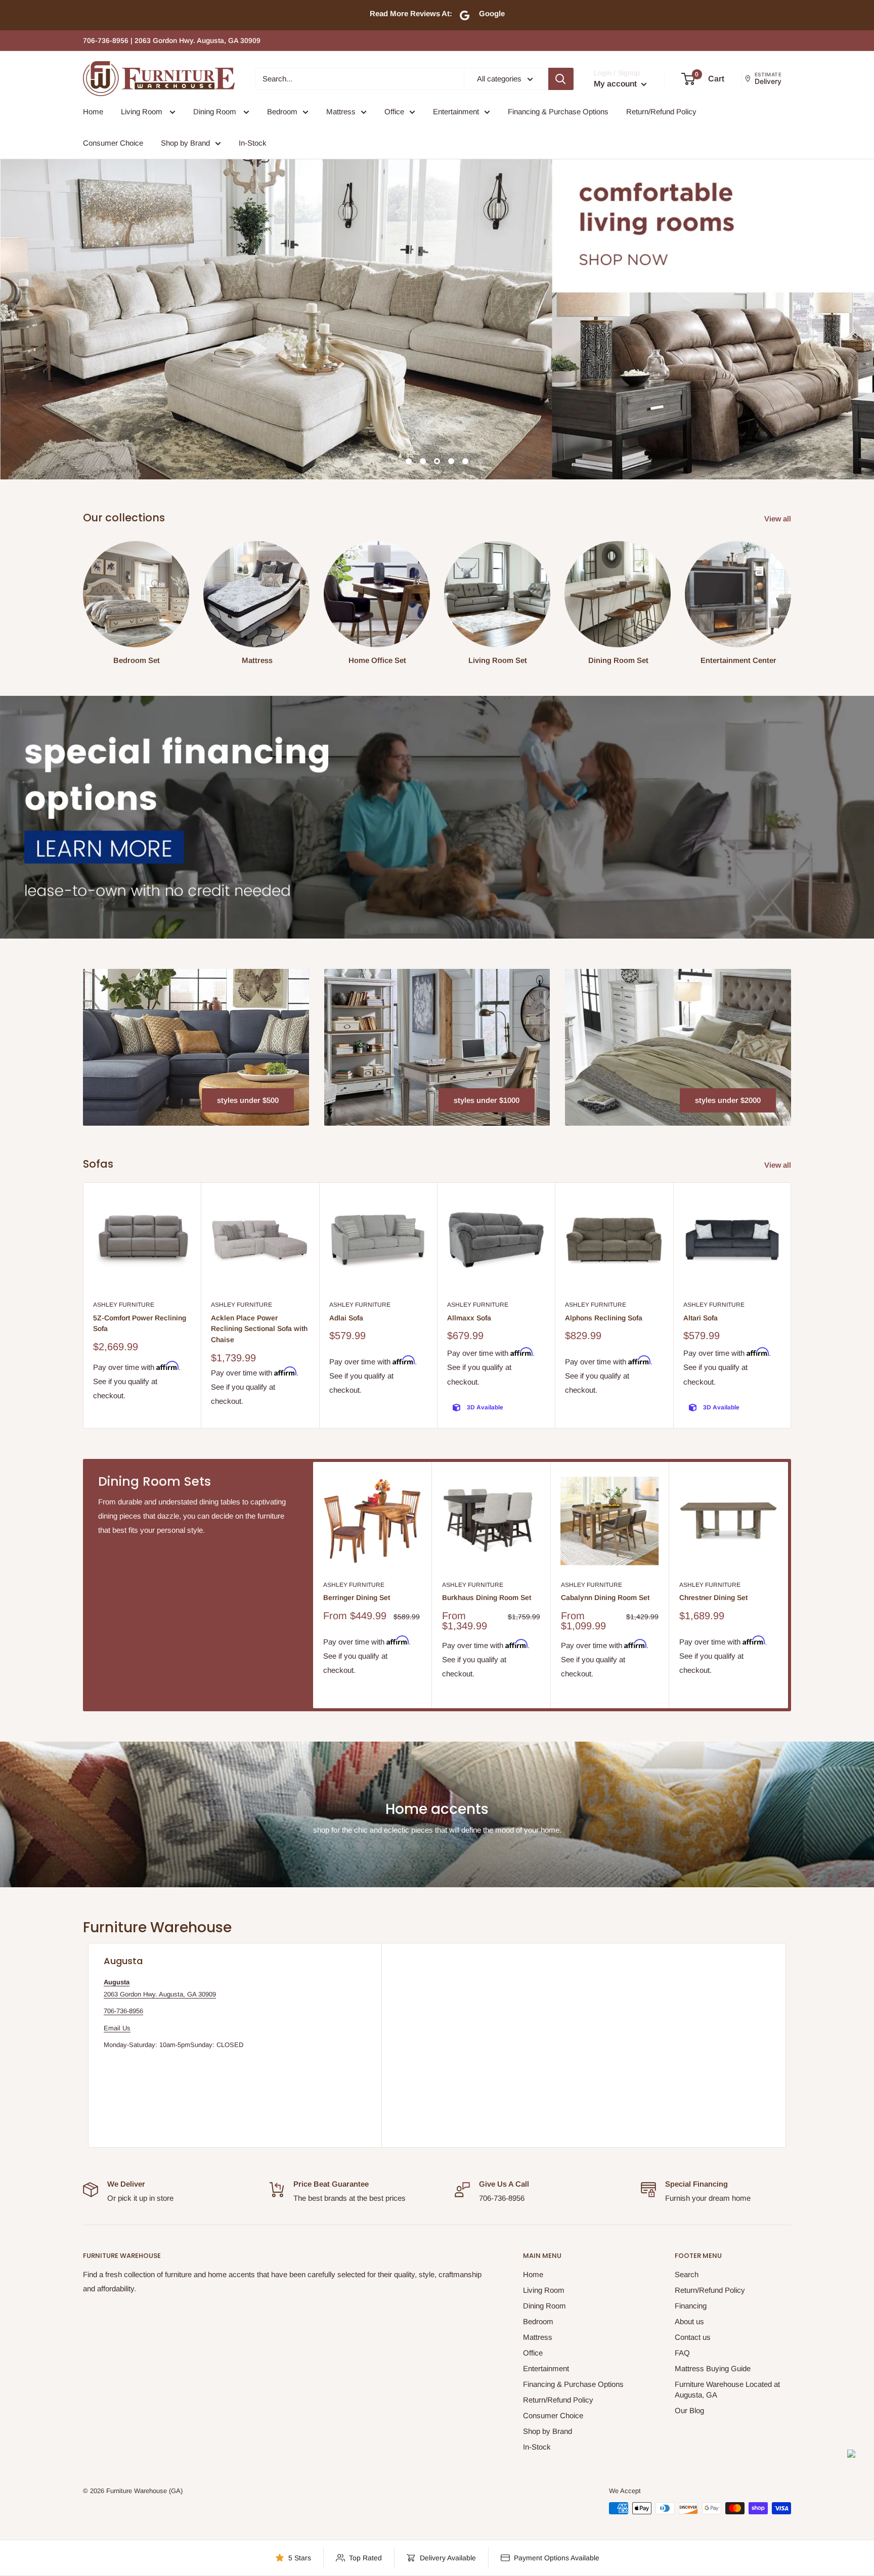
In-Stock (253, 143)
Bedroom (282, 112)
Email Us (117, 2028)
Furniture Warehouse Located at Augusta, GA (727, 2389)
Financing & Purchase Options (558, 112)
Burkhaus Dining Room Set (487, 1597)
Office (394, 112)
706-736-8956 (123, 2011)
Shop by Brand (185, 143)
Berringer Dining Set (357, 1597)
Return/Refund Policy (661, 112)
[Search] (561, 79)
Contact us (693, 2337)
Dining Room (216, 112)
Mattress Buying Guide (713, 2368)
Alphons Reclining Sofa (604, 1318)
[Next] (791, 1305)
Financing (691, 2306)
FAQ (682, 2353)
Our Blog (689, 2410)
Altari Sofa (701, 1318)
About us (689, 2321)
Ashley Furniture (124, 1305)
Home (93, 112)
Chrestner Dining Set (713, 1597)
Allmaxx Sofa (469, 1318)
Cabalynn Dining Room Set (605, 1597)
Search (687, 2274)
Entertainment (456, 112)
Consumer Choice (113, 143)
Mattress (341, 112)
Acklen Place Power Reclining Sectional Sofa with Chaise (259, 1329)
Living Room (143, 112)
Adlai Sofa (346, 1318)
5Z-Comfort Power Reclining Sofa (140, 1323)
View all (779, 519)
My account (616, 84)
